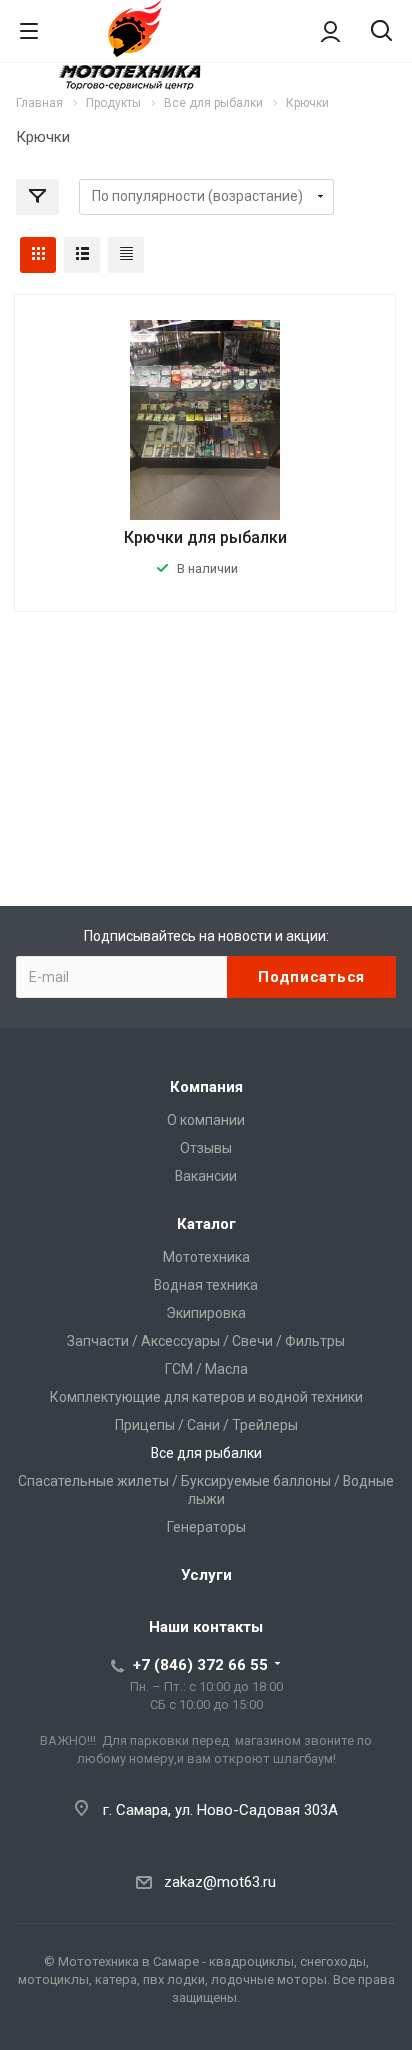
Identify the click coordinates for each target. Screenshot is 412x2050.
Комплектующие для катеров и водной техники (206, 1397)
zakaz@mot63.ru (220, 1882)
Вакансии (206, 1176)
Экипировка (206, 1313)
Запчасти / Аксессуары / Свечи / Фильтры (206, 1341)
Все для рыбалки (206, 1453)
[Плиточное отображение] (38, 255)
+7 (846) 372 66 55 (200, 1665)
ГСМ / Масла (206, 1369)
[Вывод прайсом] (126, 255)
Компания (206, 1087)
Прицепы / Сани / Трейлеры (206, 1425)
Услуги (206, 1575)
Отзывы (206, 1148)
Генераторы (206, 1527)
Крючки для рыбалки (205, 537)
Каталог (206, 1224)
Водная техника (206, 1285)
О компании (206, 1120)
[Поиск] (381, 32)
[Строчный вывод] (82, 255)
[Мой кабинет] (330, 31)
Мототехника (206, 1257)
